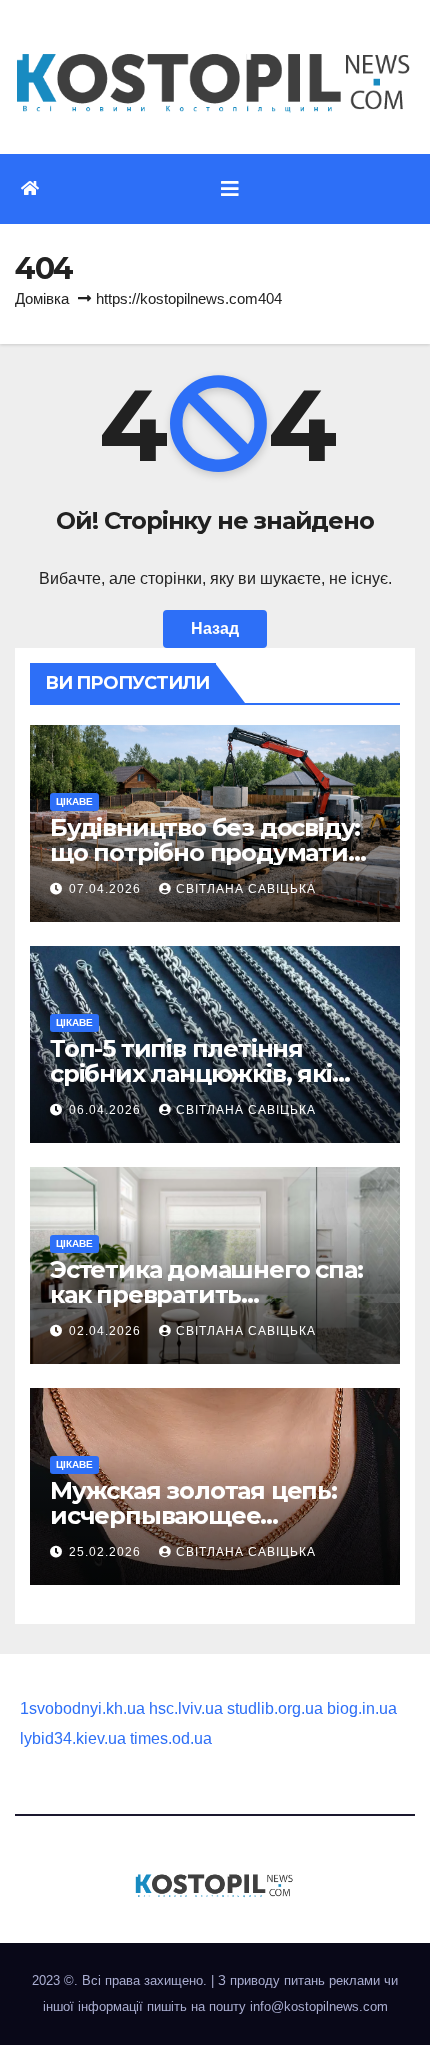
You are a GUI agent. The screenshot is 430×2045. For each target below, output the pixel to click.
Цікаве (74, 801)
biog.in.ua (362, 1708)
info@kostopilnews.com (319, 2006)
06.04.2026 (107, 1110)
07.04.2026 (107, 889)
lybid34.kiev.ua (73, 1738)
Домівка (42, 298)
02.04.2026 (107, 1331)
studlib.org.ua (275, 1708)
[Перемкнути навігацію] (230, 189)
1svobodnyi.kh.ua (82, 1708)
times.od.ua (171, 1738)
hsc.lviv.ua (186, 1708)
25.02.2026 (107, 1552)
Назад (215, 628)
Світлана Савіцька (246, 889)
